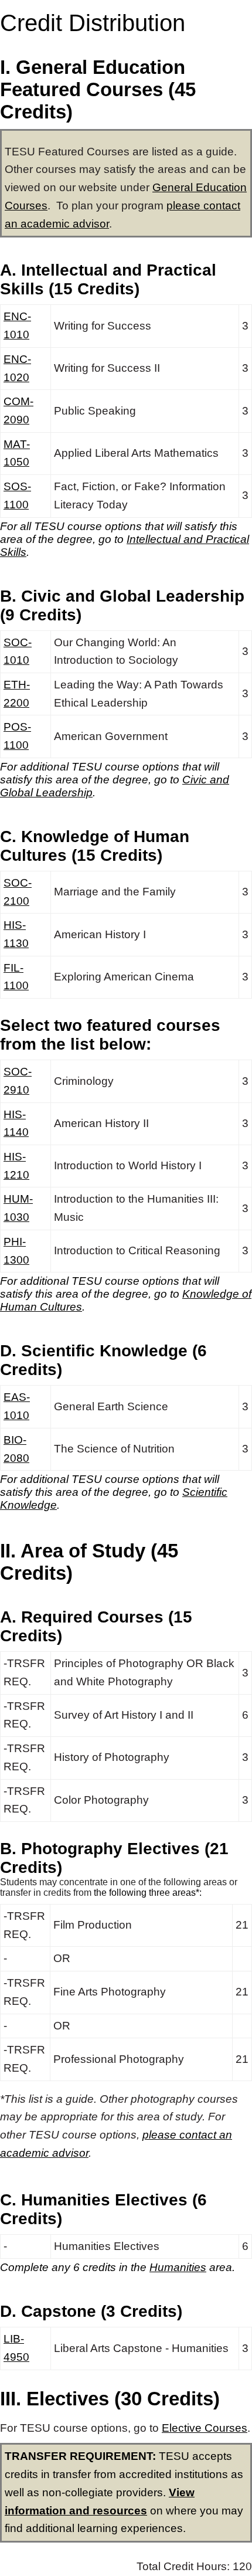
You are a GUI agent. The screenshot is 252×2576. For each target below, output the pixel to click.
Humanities (178, 2267)
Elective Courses (205, 2428)
